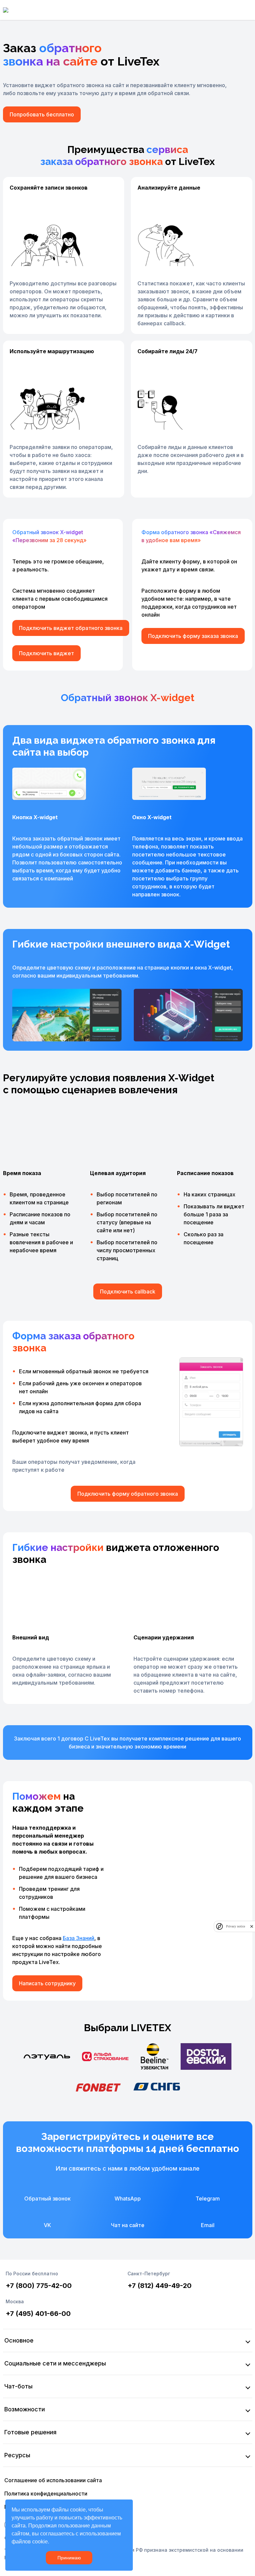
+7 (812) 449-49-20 (160, 2286)
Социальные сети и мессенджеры (55, 2363)
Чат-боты (18, 2386)
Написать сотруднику (47, 1983)
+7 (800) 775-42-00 (39, 2286)
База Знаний (79, 1938)
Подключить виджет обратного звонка (71, 628)
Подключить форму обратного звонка (128, 1494)
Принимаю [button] (69, 2558)
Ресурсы (17, 2455)
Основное (19, 2340)
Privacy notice (236, 1926)
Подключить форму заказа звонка (193, 636)
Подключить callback (128, 1291)
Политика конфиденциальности (46, 2494)
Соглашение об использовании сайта (53, 2480)
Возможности (25, 2409)
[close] (252, 1926)
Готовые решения (30, 2432)
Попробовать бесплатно (42, 114)
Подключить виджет (46, 653)
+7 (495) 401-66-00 (38, 2314)
